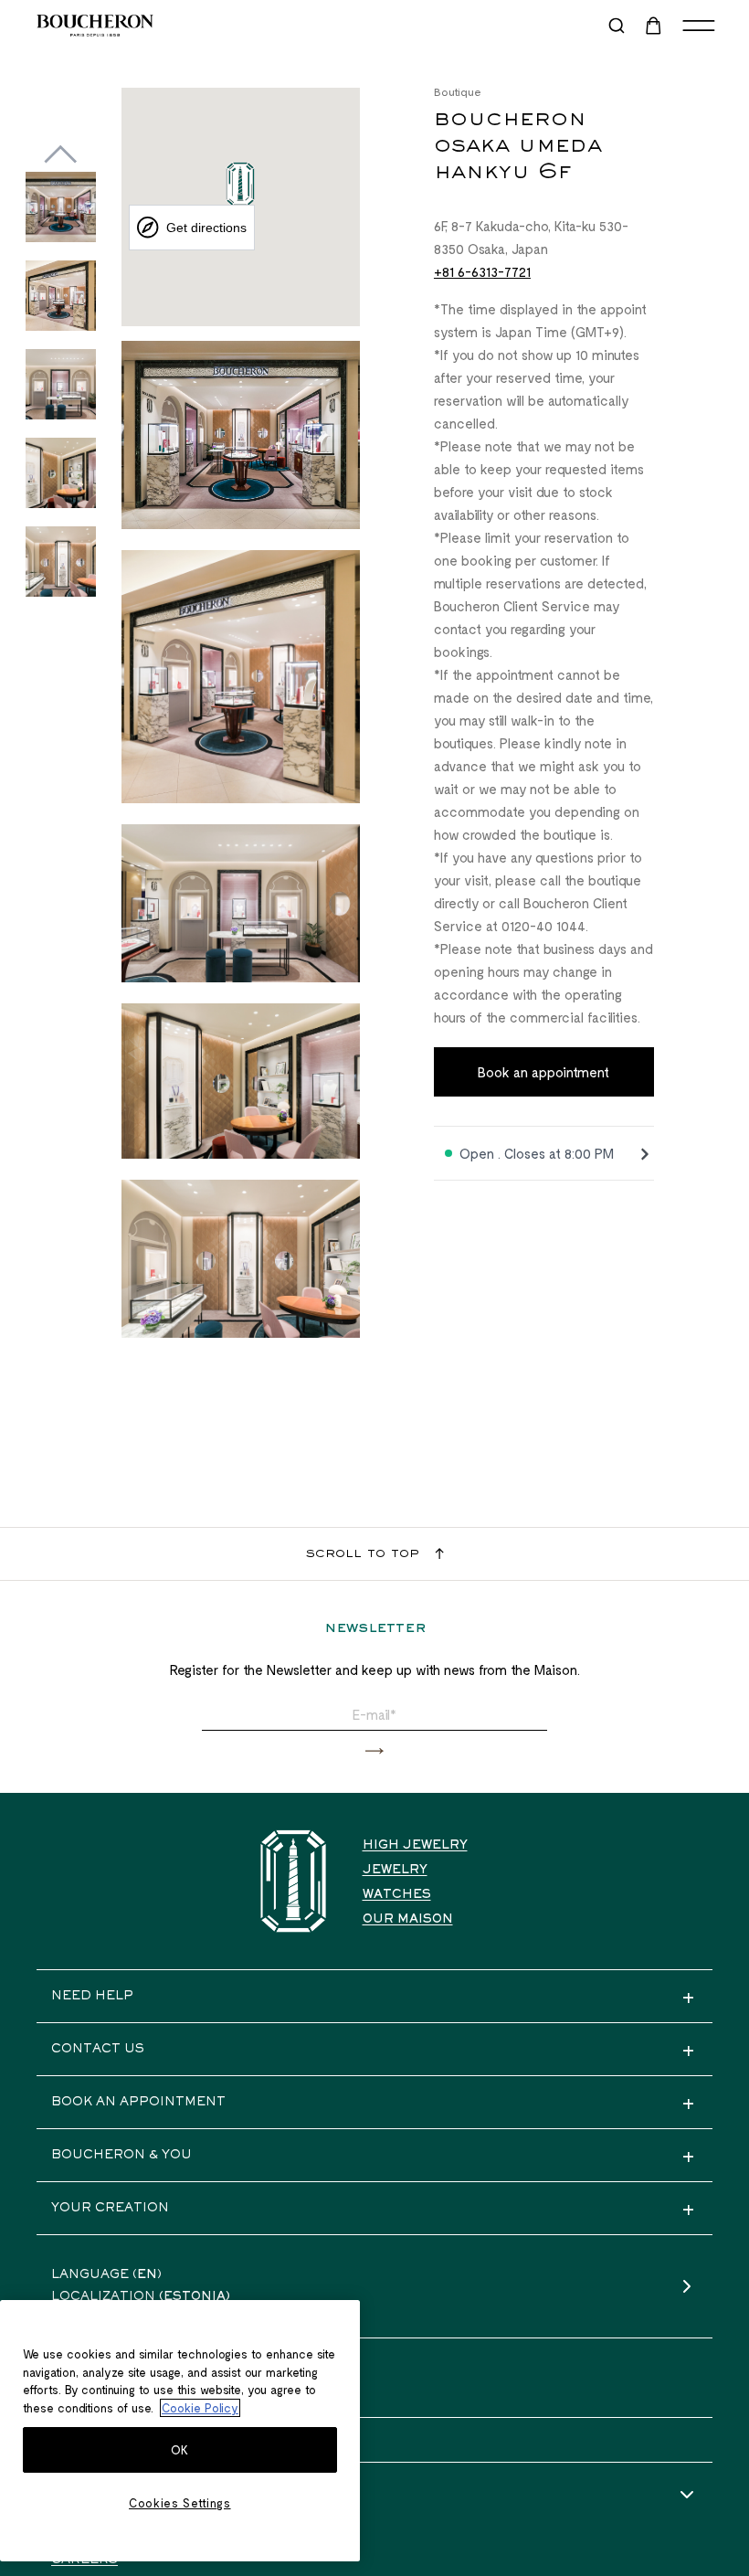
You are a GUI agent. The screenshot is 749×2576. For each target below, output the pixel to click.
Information (102, 2496)
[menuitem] (655, 26)
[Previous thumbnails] (61, 154)
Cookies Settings (180, 2503)
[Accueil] (293, 1881)
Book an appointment (543, 1072)
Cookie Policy (200, 2408)
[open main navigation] (699, 26)
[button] (374, 1751)
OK (180, 2450)
